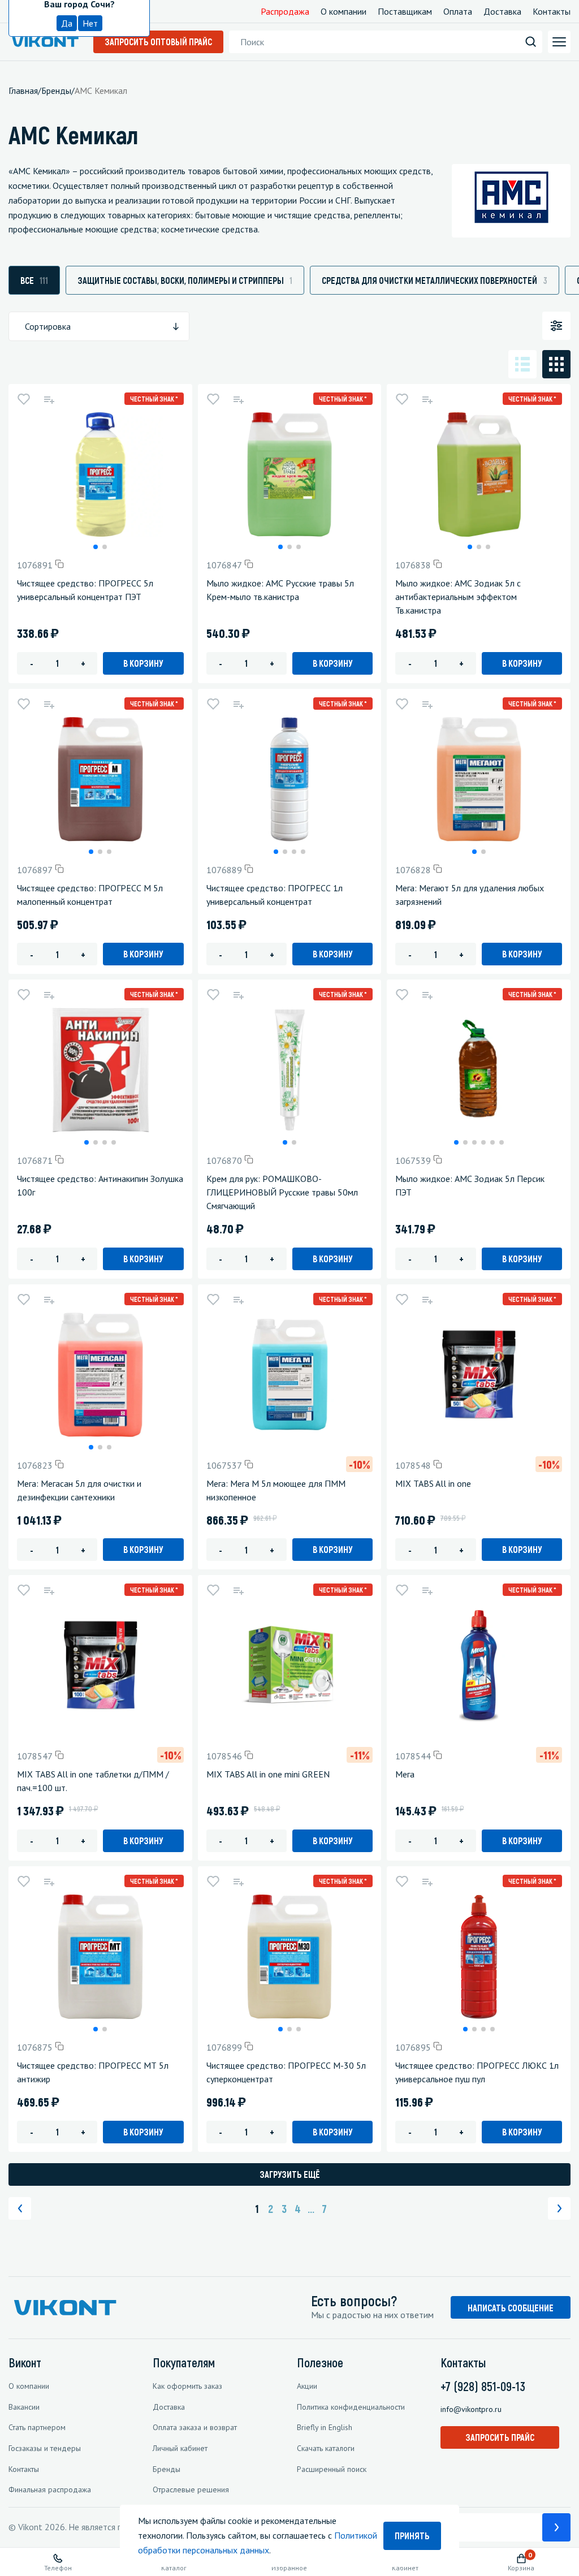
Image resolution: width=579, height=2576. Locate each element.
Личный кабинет (180, 2448)
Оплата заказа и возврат (195, 2427)
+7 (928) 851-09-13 (483, 2386)
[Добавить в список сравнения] (49, 399)
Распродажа (285, 11)
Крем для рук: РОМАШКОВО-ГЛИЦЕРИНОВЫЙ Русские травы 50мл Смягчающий (282, 1192)
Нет (90, 23)
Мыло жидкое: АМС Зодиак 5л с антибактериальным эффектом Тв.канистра (458, 597)
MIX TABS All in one (433, 1483)
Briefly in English (325, 2427)
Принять (412, 2536)
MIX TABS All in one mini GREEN (268, 1774)
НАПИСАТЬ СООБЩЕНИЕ (511, 2308)
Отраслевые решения (191, 2489)
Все (34, 280)
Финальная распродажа (50, 2489)
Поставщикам (405, 11)
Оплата (458, 11)
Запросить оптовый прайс (158, 42)
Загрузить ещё (290, 2174)
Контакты (552, 11)
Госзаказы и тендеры (45, 2448)
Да (67, 23)
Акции (307, 2386)
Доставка (502, 11)
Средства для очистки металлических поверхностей (435, 280)
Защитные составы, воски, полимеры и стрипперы (185, 280)
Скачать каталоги (326, 2448)
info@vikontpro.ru (471, 2409)
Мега (405, 1774)
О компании (343, 11)
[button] (96, 547)
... (311, 2208)
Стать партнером (37, 2427)
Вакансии (24, 2407)
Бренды (167, 2469)
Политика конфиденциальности (351, 2407)
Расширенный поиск (332, 2469)
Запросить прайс (500, 2437)
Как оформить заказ (187, 2386)
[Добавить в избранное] (24, 399)
